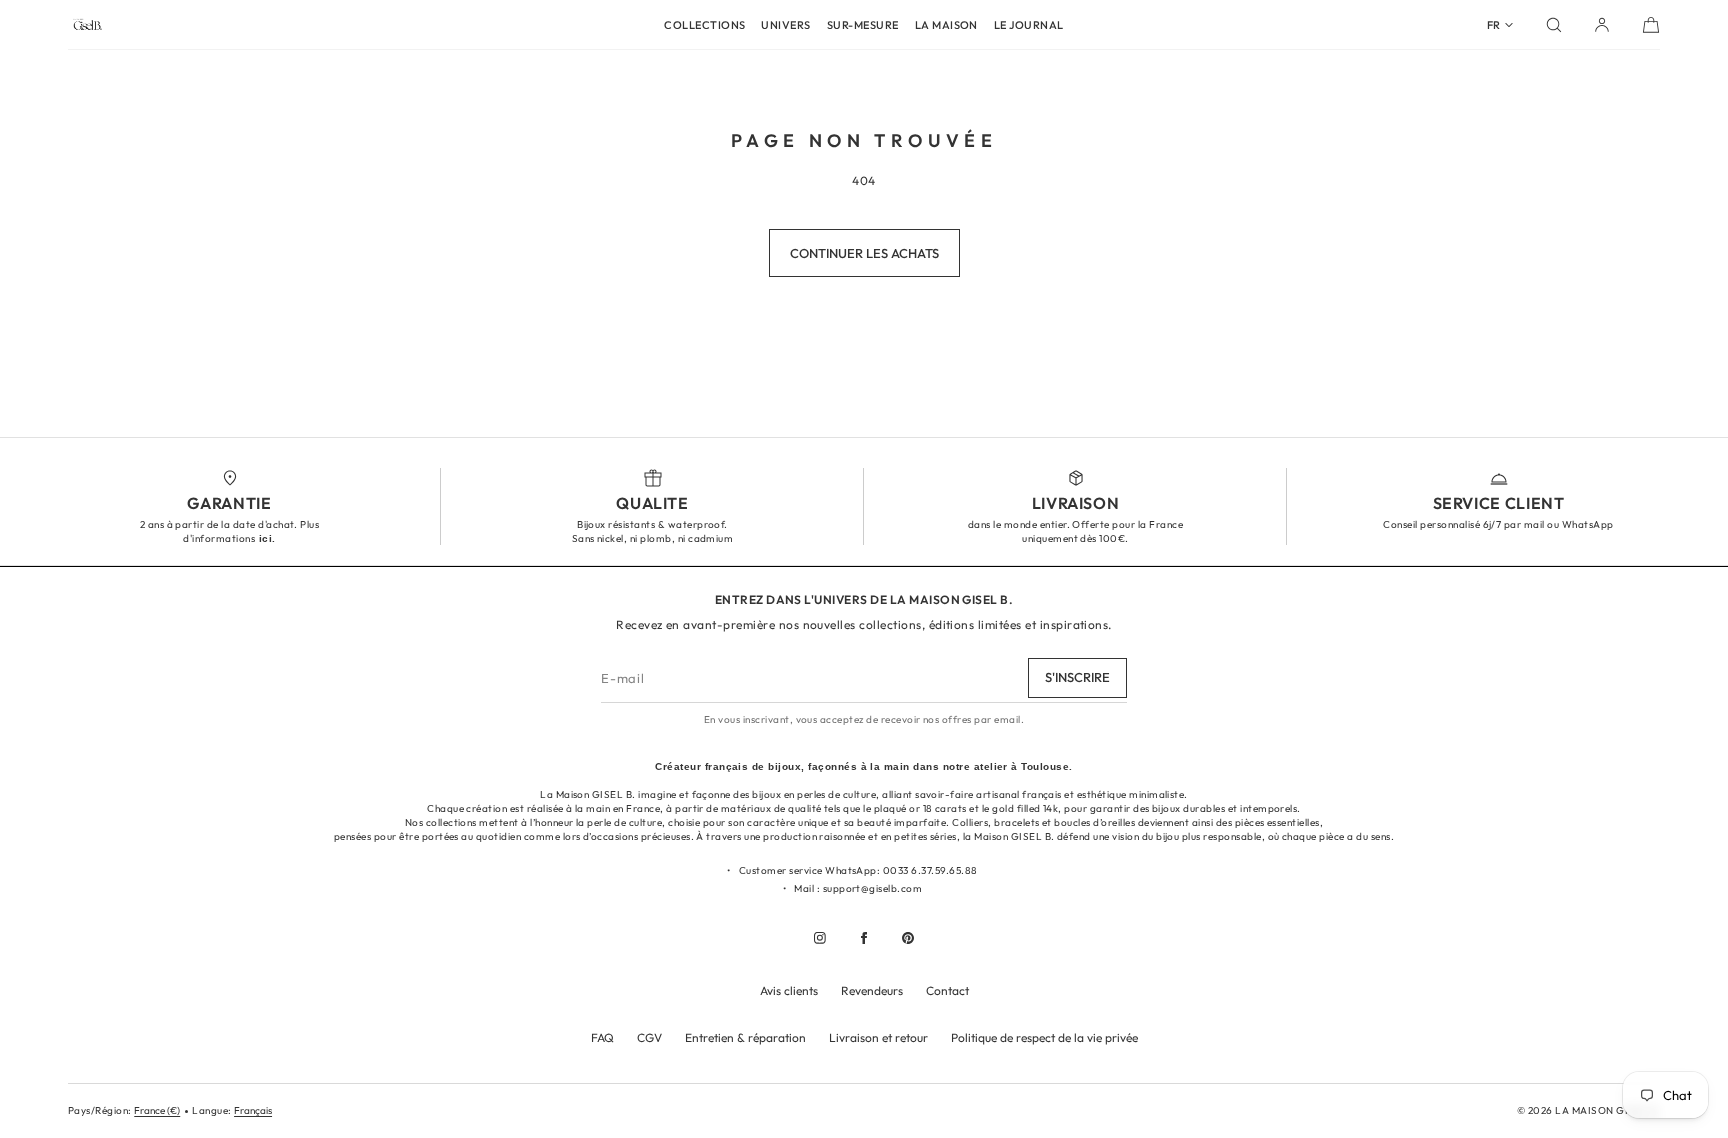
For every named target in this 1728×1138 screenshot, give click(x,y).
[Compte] (1602, 25)
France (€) (157, 1110)
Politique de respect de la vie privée (1044, 1037)
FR (1493, 25)
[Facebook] (864, 938)
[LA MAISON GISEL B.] (88, 25)
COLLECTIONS (704, 25)
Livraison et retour (878, 1037)
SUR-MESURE (863, 25)
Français (253, 1110)
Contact (947, 990)
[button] (1554, 25)
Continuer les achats (864, 253)
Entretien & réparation (745, 1037)
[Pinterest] (908, 938)
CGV (649, 1037)
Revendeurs (872, 990)
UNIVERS (785, 25)
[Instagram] (820, 938)
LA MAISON (946, 25)
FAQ (602, 1037)
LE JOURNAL (1029, 25)
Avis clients (789, 990)
